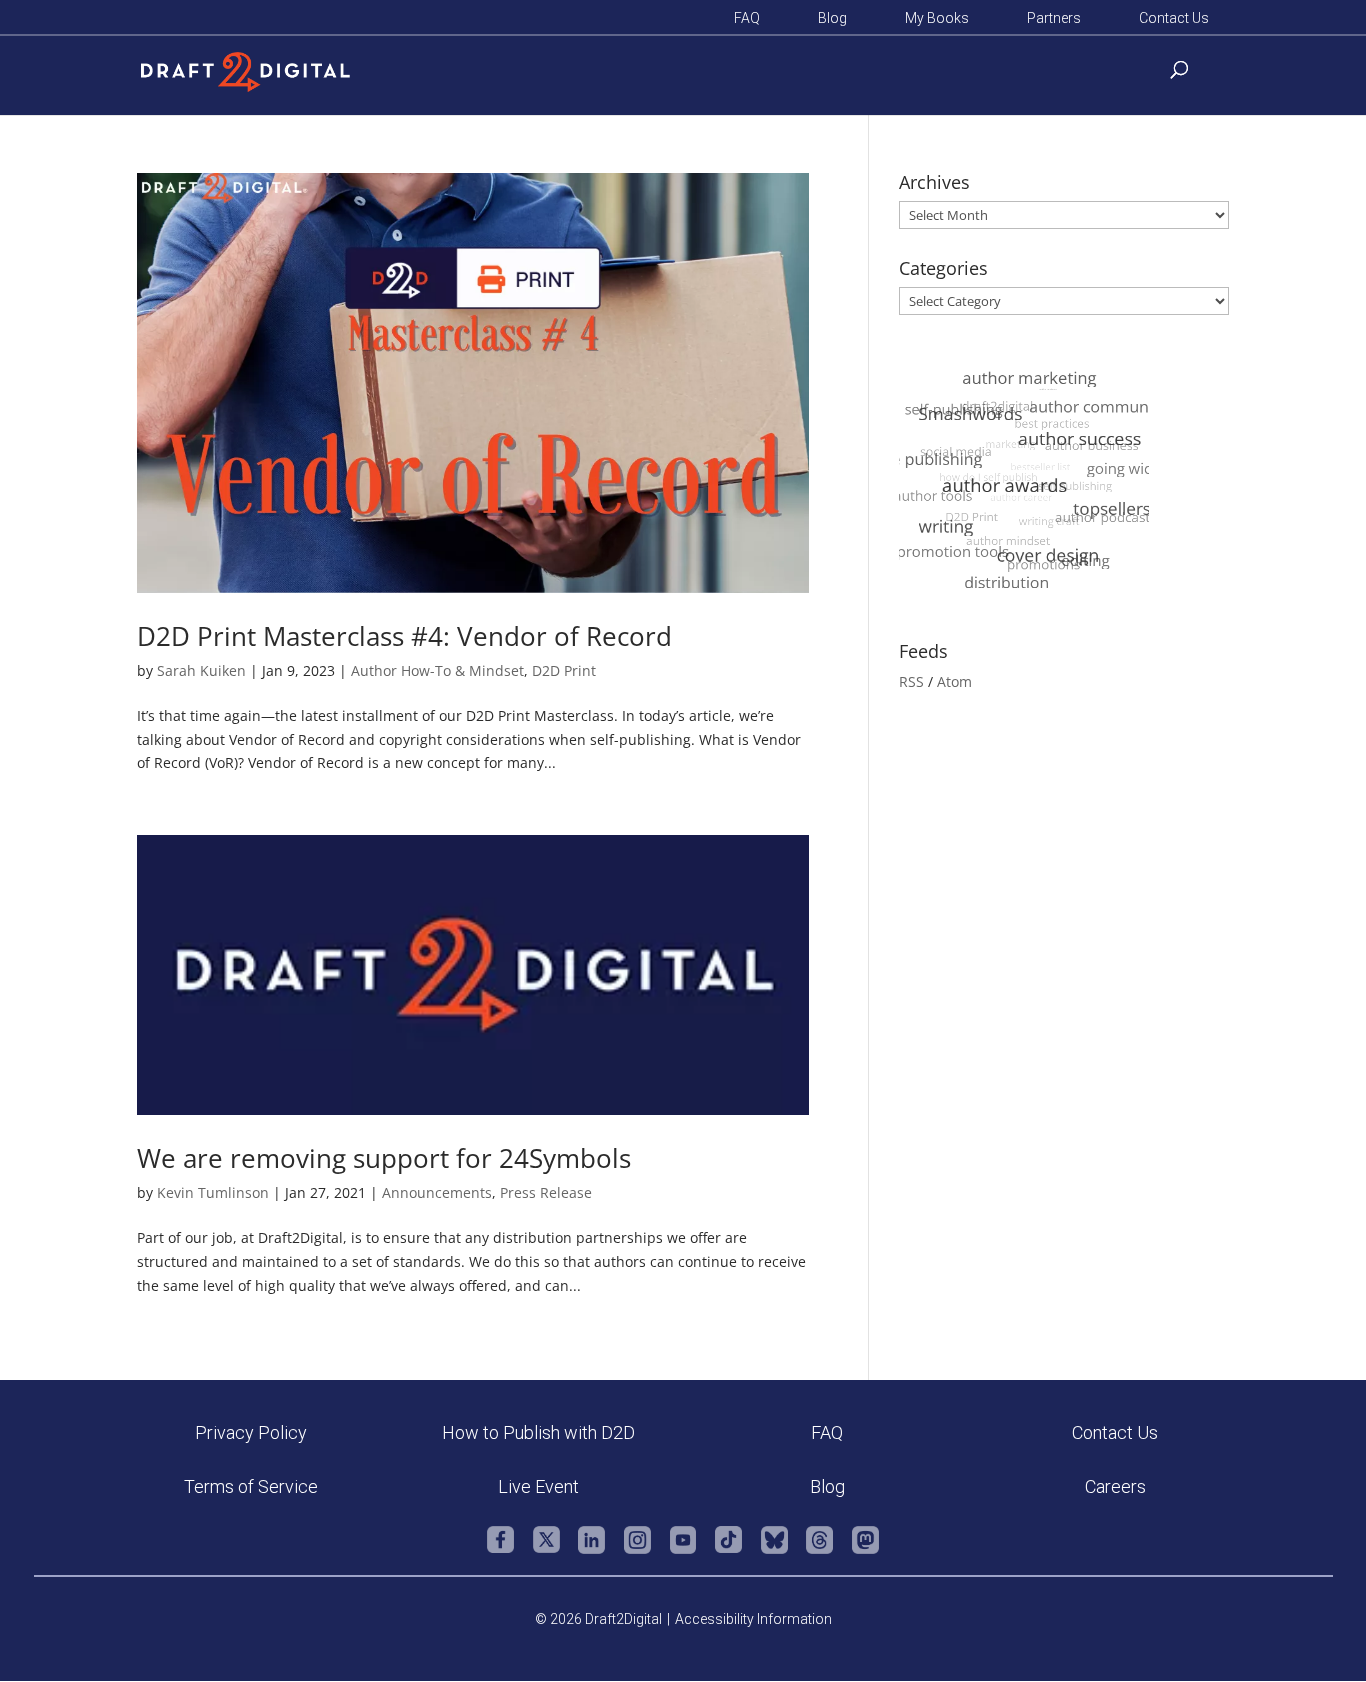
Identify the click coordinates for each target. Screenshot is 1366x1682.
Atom (954, 681)
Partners (1054, 18)
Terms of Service (251, 1486)
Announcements (437, 1192)
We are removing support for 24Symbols (384, 1158)
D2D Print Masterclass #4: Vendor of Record (404, 636)
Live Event (538, 1486)
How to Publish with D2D (538, 1432)
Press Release (546, 1192)
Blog (832, 18)
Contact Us (1174, 18)
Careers (1115, 1486)
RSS (911, 681)
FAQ (747, 18)
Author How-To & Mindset (437, 670)
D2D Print (564, 670)
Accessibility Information (753, 1619)
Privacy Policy (251, 1432)
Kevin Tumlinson (213, 1192)
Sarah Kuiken (201, 670)
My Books (937, 18)
